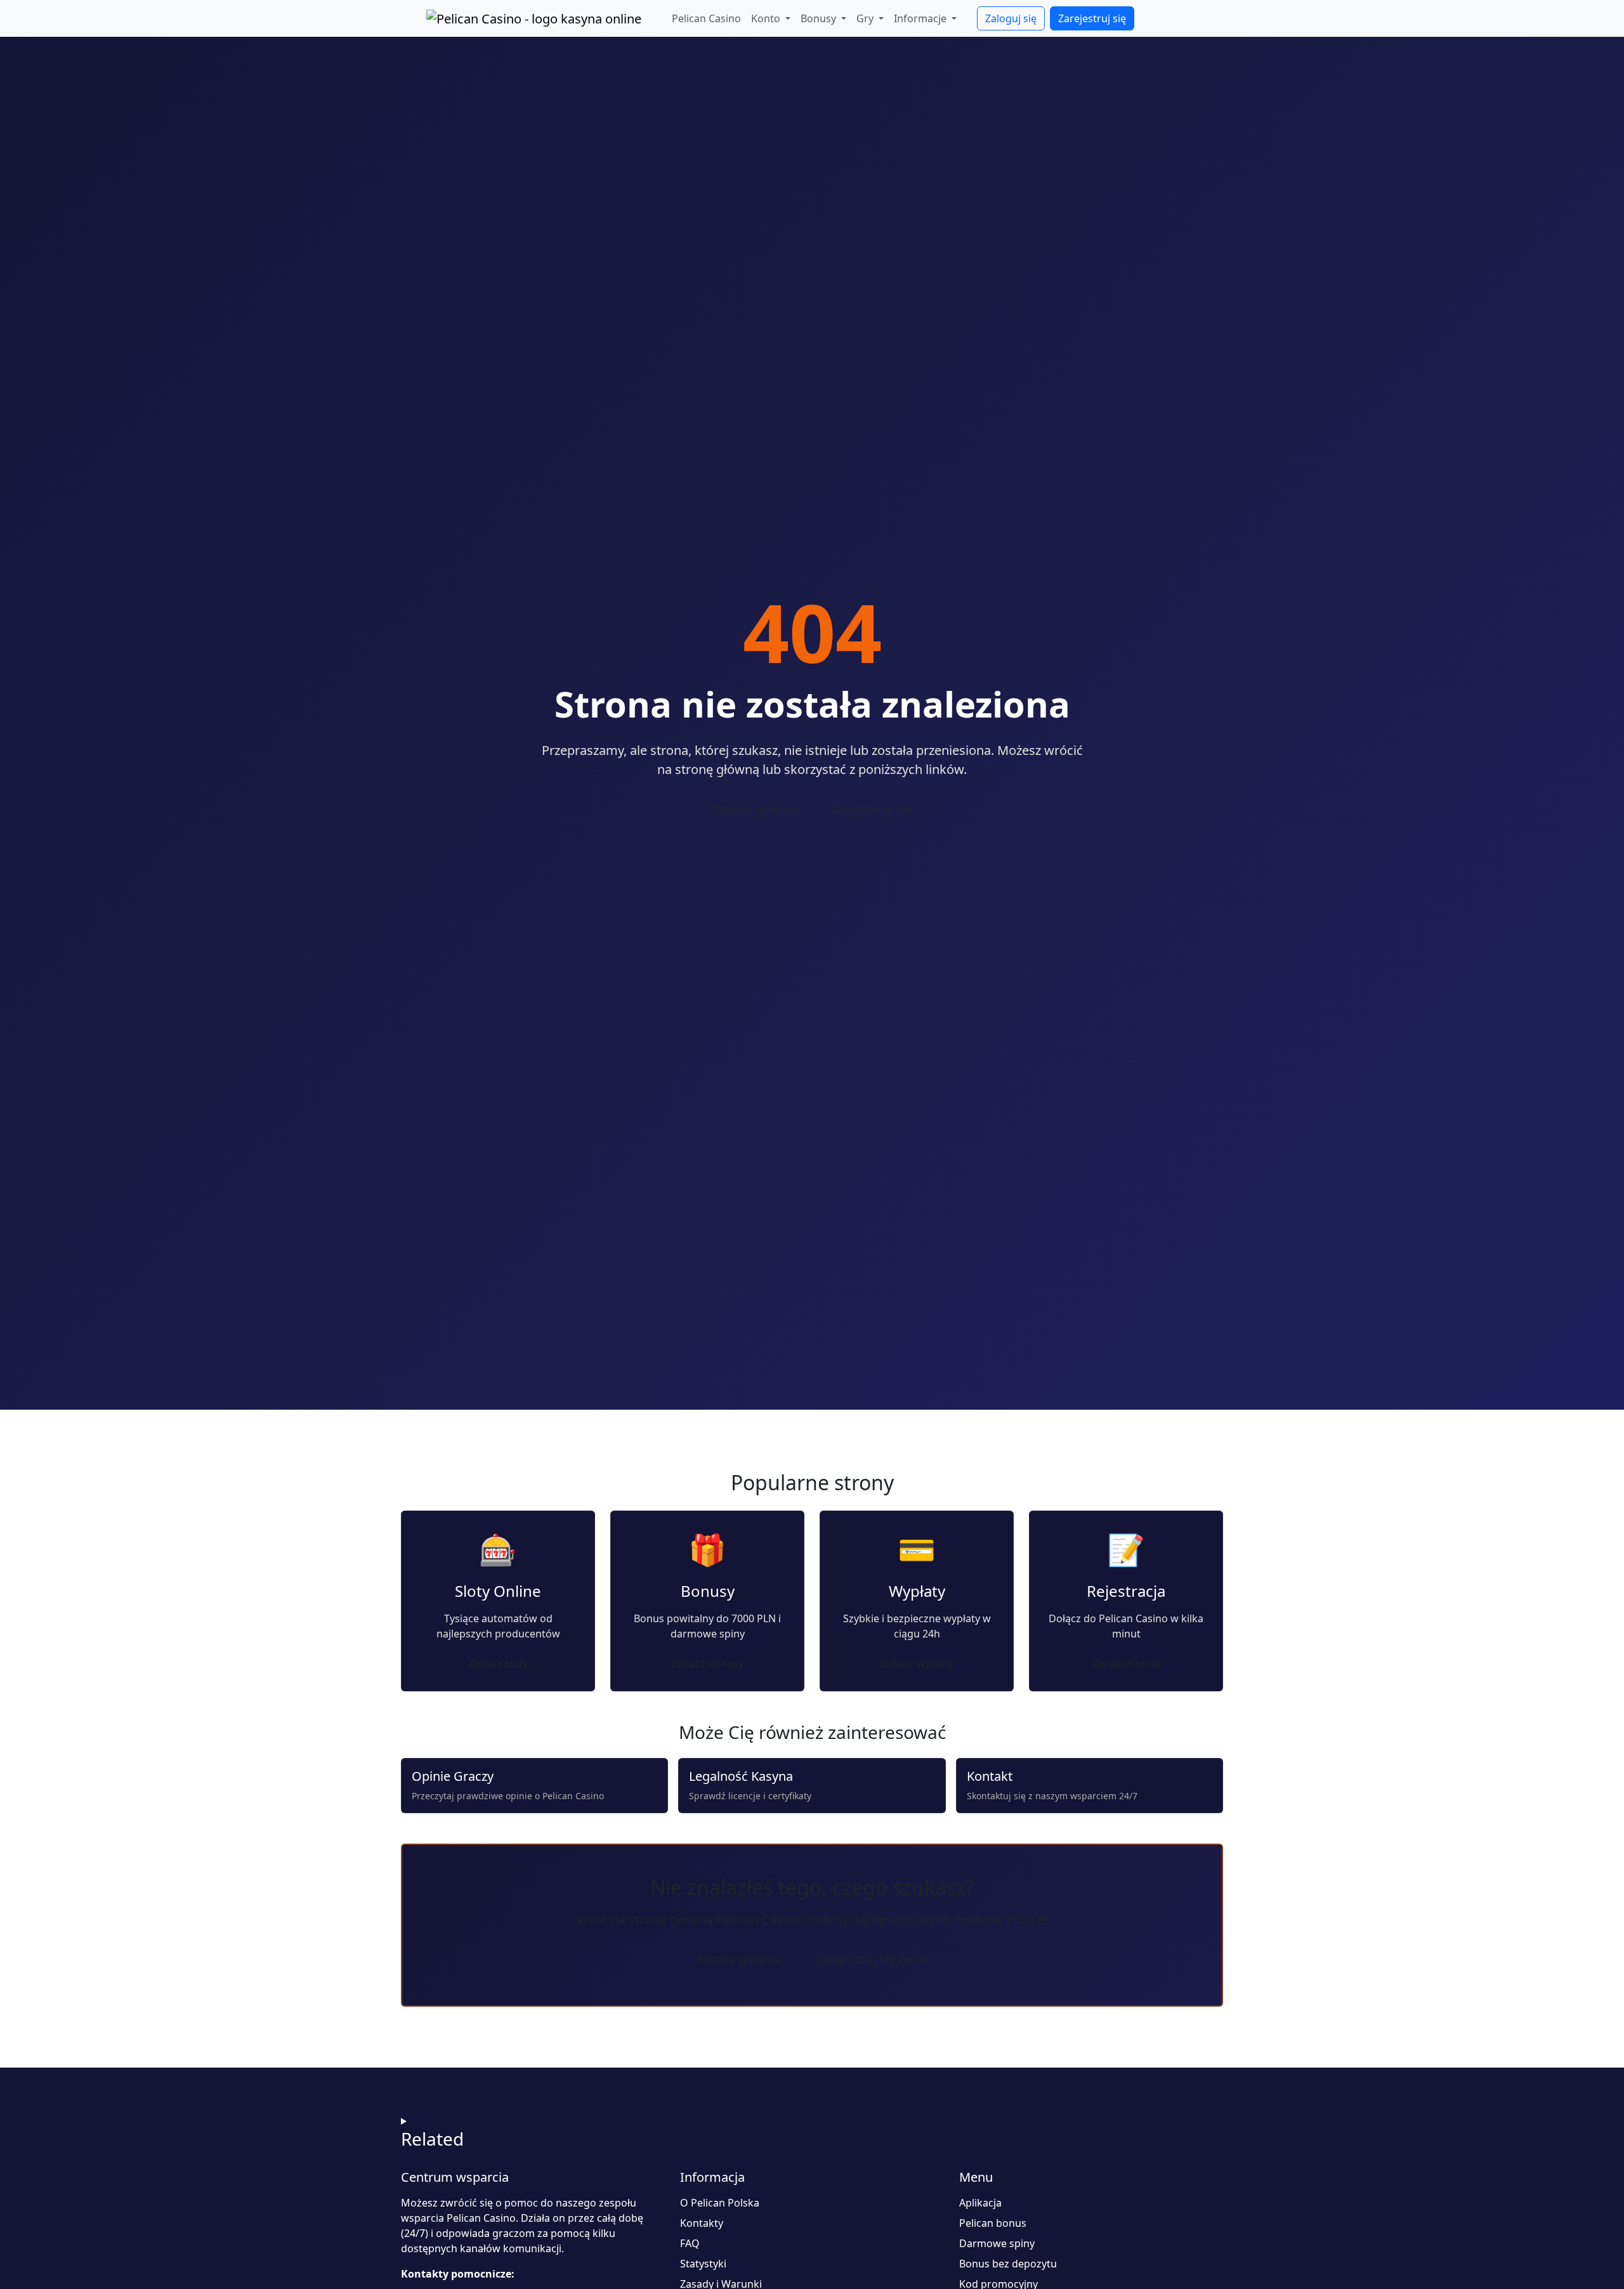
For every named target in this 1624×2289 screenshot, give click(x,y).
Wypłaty (917, 1591)
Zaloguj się (1011, 18)
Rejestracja (1126, 1591)
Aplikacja (980, 2203)
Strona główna (755, 809)
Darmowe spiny (997, 2243)
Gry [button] (866, 18)
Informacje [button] (921, 18)
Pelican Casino (706, 18)
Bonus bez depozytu (1008, 2264)
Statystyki (703, 2264)
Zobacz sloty (498, 1663)
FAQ (690, 2243)
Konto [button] (767, 18)
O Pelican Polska (720, 2203)
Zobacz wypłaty (917, 1663)
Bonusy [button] (820, 18)
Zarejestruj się (1092, 18)
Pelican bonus (993, 2223)
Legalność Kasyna (741, 1776)
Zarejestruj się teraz (871, 1959)
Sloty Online (498, 1591)
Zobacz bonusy (707, 1663)
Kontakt (990, 1776)
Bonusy (708, 1591)
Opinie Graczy (453, 1776)
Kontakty (702, 2223)
